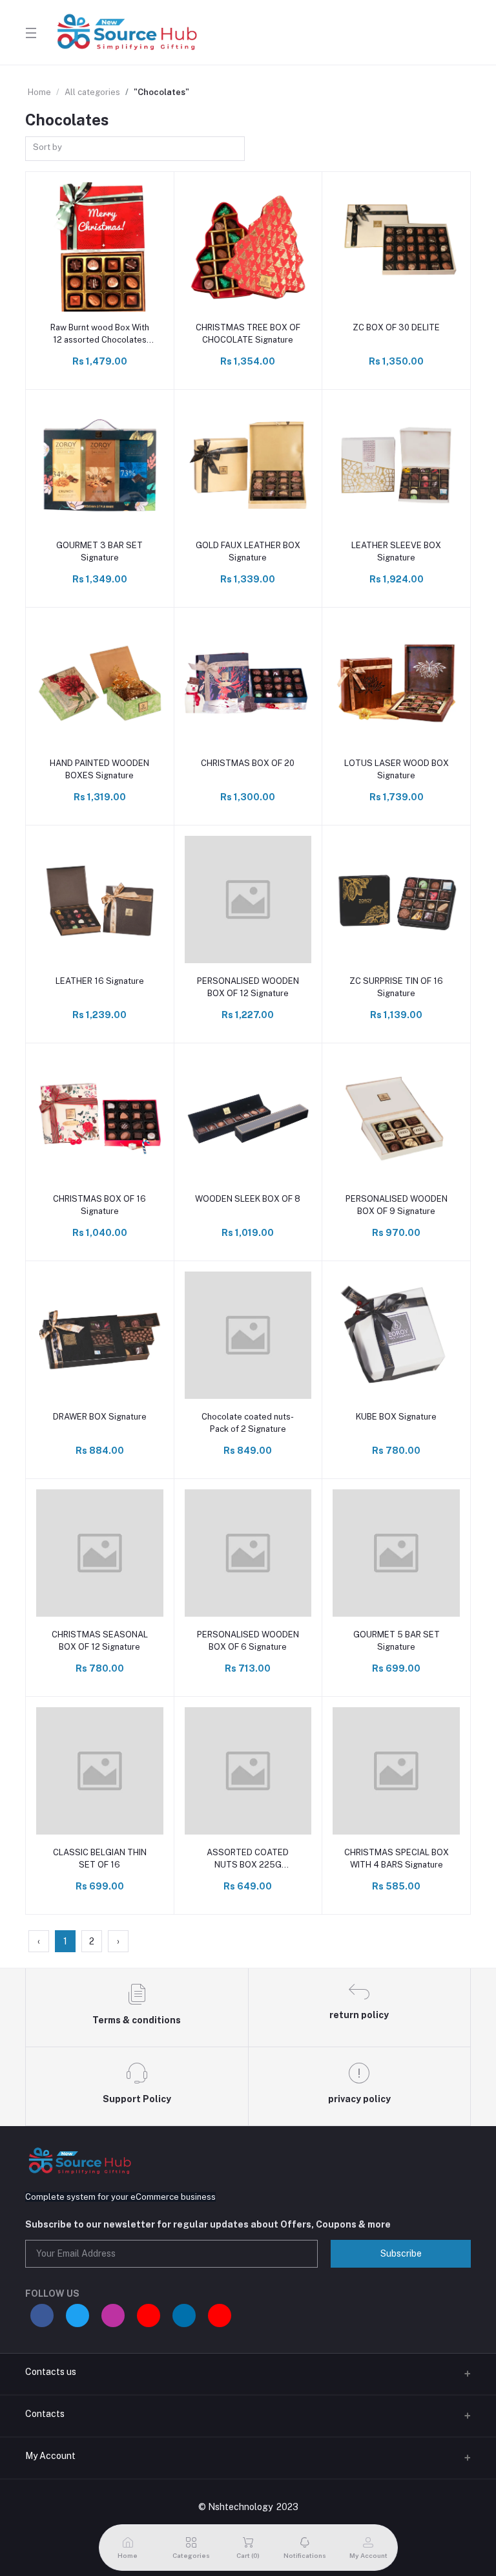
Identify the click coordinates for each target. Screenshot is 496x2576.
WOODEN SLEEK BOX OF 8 (248, 1199)
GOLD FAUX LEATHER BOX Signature (248, 551)
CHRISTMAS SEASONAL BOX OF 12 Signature (100, 1640)
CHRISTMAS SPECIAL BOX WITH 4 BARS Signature (397, 1858)
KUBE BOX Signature (396, 1417)
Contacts (45, 2414)
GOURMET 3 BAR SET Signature (99, 551)
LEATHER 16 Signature (100, 981)
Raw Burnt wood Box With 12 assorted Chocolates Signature (100, 334)
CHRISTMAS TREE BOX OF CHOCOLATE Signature (248, 333)
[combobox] (135, 149)
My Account (50, 2456)
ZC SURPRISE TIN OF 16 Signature (396, 987)
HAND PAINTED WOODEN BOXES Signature (99, 769)
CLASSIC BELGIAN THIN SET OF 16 (100, 1858)
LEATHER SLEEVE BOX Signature (396, 551)
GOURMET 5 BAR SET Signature (397, 1640)
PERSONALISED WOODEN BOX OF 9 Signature (397, 1205)
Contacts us (51, 2372)
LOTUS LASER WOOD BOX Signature (397, 769)
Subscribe (401, 2253)
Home (39, 92)
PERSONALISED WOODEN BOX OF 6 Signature (248, 1640)
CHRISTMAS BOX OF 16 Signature (99, 1205)
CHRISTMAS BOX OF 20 (248, 763)
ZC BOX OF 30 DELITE (396, 327)
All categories (92, 92)
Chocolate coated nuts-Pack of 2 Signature (248, 1422)
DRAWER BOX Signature (100, 1417)
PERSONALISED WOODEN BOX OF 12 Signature (248, 987)
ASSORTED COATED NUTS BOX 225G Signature (248, 1859)
